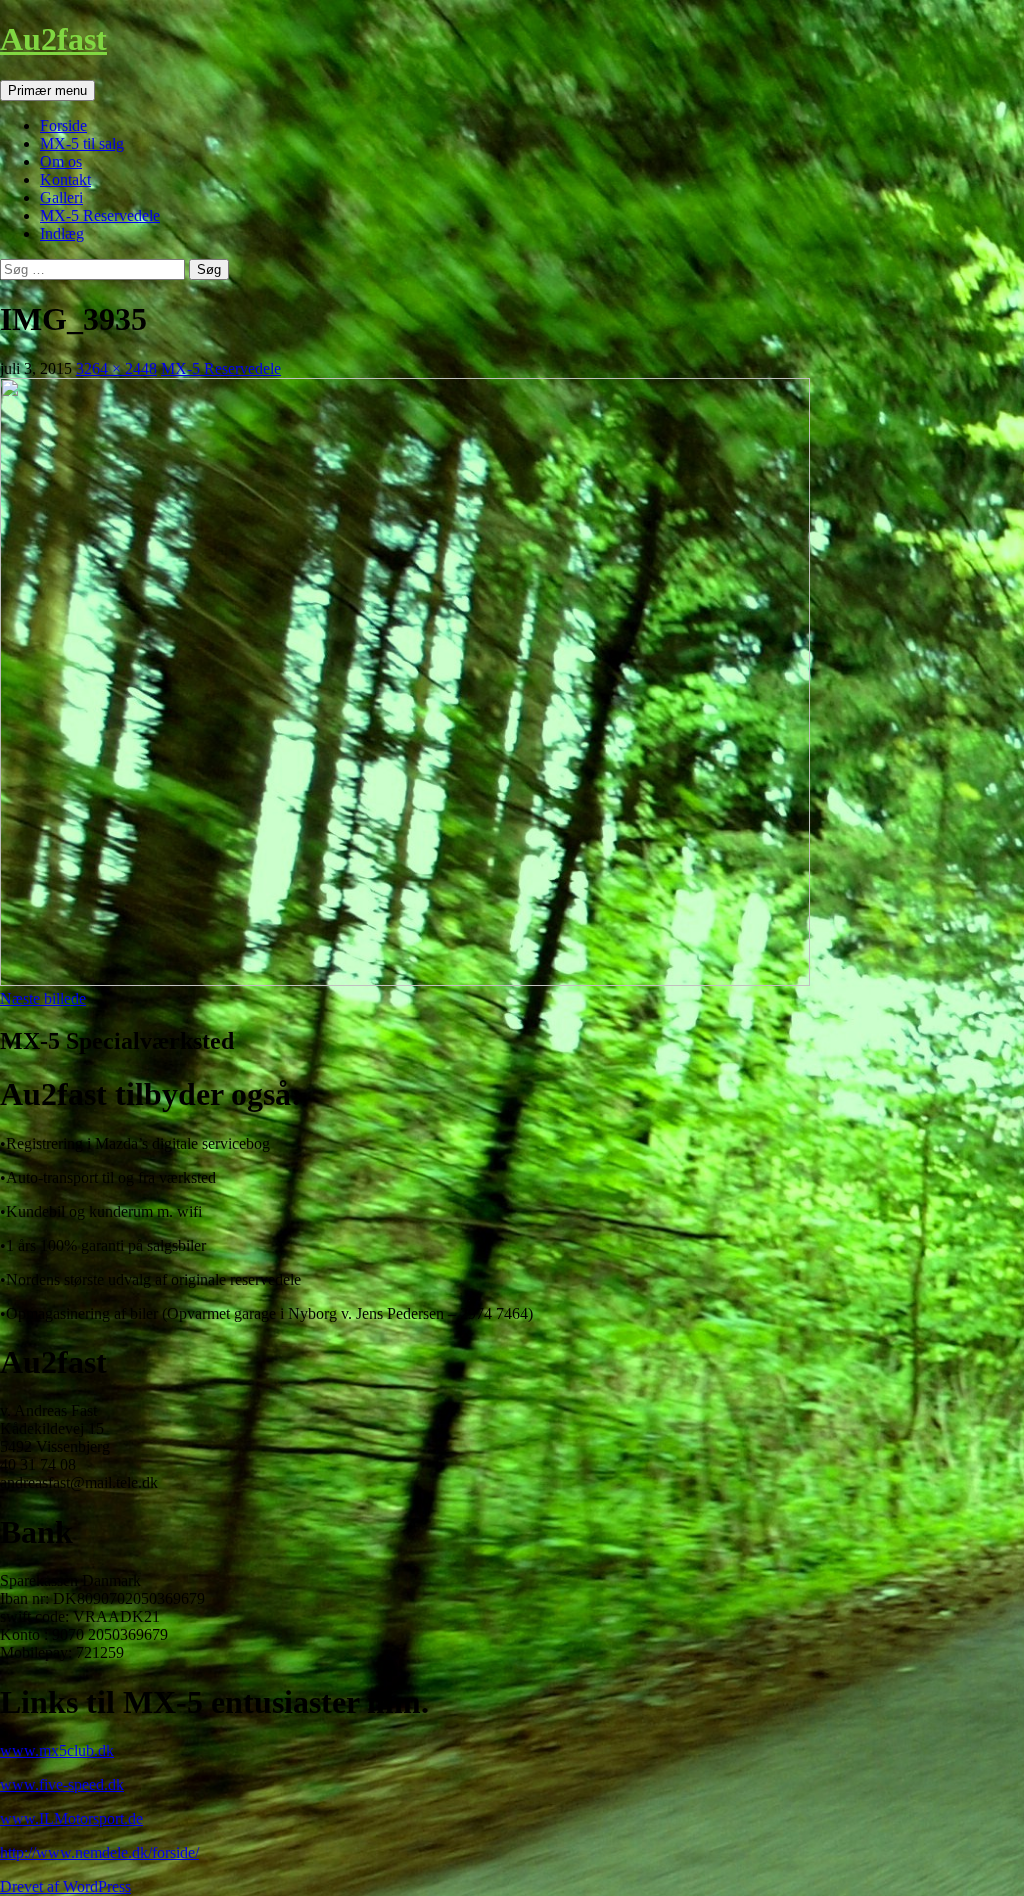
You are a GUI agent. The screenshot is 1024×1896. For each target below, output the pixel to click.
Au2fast (53, 39)
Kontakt (65, 179)
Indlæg (62, 233)
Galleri (61, 197)
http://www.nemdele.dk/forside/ (99, 1852)
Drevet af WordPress (65, 1886)
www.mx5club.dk (57, 1750)
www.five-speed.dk (62, 1784)
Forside (63, 125)
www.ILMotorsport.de (71, 1818)
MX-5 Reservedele (100, 215)
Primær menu (47, 90)
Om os (61, 161)
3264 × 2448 (116, 368)
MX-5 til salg (82, 143)
